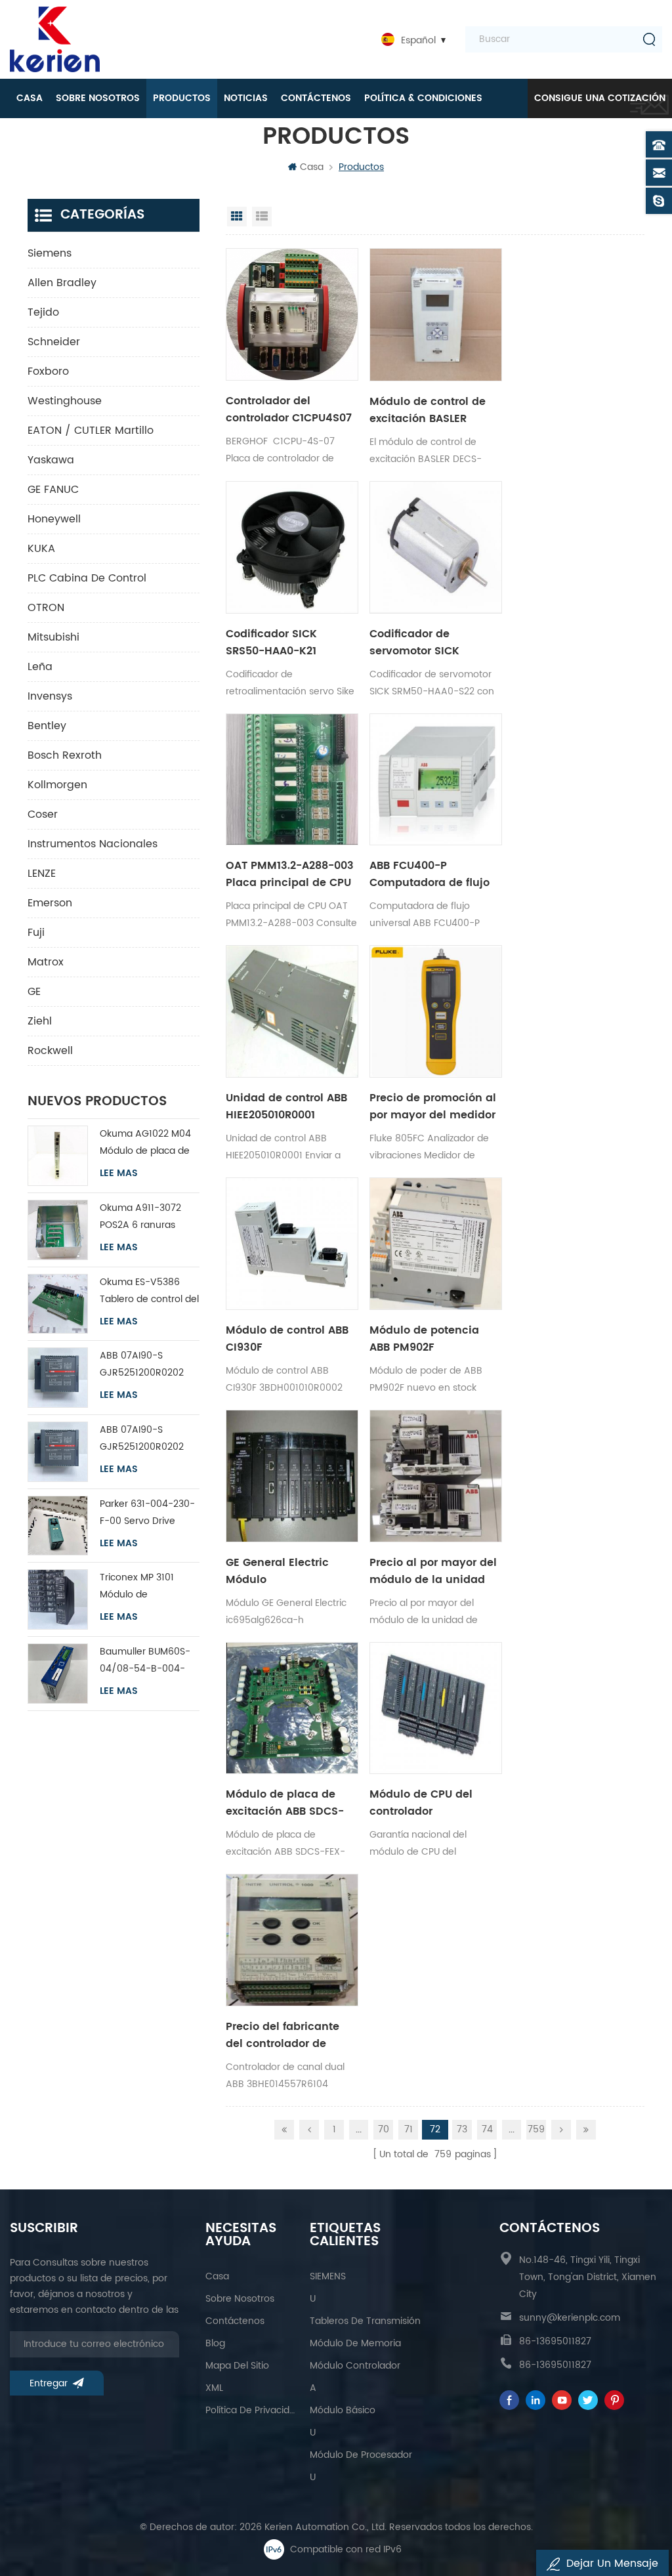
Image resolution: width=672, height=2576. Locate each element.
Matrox (46, 962)
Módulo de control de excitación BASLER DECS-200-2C (428, 410)
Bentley (47, 726)
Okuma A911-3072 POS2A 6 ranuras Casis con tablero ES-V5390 (148, 1217)
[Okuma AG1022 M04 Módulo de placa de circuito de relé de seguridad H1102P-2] (58, 1156)
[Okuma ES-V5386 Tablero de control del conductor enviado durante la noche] (58, 1304)
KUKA (41, 549)
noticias (246, 98)
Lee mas (119, 1173)
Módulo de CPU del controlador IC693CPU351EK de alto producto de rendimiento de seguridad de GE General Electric (431, 1803)
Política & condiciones (423, 98)
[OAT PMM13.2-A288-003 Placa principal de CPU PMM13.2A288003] (292, 780)
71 (409, 2129)
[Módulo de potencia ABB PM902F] (436, 1244)
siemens (50, 253)
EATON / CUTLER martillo (91, 431)
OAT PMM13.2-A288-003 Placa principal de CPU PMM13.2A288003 (290, 874)
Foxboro (48, 371)
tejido (43, 312)
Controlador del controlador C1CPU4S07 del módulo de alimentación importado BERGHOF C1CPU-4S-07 (289, 410)
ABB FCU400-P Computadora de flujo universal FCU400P (430, 874)
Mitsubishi (53, 637)
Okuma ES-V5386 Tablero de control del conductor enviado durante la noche (149, 1291)
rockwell (50, 1051)
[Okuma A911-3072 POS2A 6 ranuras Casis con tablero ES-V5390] (58, 1230)
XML (214, 2388)
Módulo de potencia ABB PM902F (424, 1339)
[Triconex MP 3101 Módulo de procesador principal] (58, 1599)
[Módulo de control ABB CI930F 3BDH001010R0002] (292, 1244)
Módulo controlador (355, 2366)
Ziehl (40, 1021)
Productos (182, 98)
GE (34, 992)
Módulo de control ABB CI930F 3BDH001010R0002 (287, 1339)
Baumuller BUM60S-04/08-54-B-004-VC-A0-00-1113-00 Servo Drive (145, 1661)
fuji (36, 933)
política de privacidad (251, 2410)
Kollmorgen (57, 785)
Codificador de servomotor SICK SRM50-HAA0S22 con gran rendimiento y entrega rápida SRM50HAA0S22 (426, 643)
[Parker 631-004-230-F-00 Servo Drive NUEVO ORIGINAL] (58, 1526)
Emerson (50, 903)
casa (217, 2276)
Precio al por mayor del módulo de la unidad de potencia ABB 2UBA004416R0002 (433, 1571)
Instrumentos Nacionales (93, 844)
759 (536, 2129)
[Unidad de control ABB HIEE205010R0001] (292, 1011)
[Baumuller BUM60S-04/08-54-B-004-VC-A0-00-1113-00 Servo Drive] (58, 1674)
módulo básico (343, 2410)
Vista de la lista (262, 217)
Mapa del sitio (237, 2366)
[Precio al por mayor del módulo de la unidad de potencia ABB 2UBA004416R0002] (436, 1476)
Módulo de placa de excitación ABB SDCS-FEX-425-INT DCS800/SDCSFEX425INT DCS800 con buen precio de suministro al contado (292, 1803)
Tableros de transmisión (365, 2321)
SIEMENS (328, 2276)
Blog (215, 2343)
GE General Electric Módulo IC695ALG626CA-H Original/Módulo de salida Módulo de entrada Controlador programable (281, 1571)
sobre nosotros (98, 98)
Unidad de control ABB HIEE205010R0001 (286, 1107)
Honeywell (54, 519)
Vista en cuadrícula (237, 217)
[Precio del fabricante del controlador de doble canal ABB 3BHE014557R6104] (292, 1940)
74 (487, 2129)
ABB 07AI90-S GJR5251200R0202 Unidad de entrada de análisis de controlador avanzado (149, 1365)
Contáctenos (316, 98)
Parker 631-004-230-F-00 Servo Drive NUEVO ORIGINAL (147, 1513)
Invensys (50, 696)
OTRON (46, 608)
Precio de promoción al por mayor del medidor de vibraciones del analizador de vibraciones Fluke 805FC (433, 1107)
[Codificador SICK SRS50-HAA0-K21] (292, 547)
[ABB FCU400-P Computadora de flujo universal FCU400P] (436, 780)
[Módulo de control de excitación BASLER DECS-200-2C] (436, 315)
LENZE (42, 874)
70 (384, 2129)
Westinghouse (65, 401)
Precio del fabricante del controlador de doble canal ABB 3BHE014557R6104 (283, 2035)
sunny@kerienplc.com (570, 2318)
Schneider (54, 342)
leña (40, 667)
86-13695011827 (555, 2341)
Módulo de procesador (361, 2455)
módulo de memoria (355, 2343)
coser (43, 814)
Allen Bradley (62, 283)
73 (462, 2129)
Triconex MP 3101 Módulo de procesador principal (146, 1587)
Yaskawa (51, 460)
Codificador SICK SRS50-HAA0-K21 (271, 643)
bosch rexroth (65, 755)
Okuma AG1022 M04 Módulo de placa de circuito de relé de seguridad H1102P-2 (145, 1143)
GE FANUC (53, 490)
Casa (30, 98)
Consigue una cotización (600, 98)
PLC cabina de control (87, 578)
